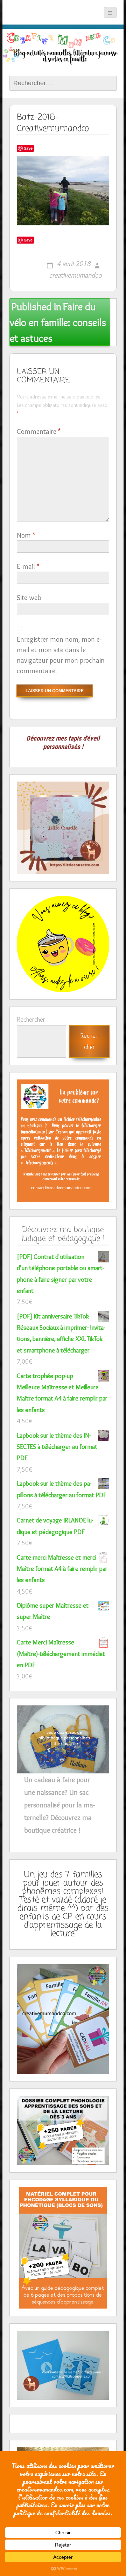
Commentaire (39, 431)
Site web (29, 598)
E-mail (28, 566)
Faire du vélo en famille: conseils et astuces (58, 322)
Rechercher (31, 1020)
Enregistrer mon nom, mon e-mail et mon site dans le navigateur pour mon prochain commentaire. (61, 655)
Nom (26, 535)
